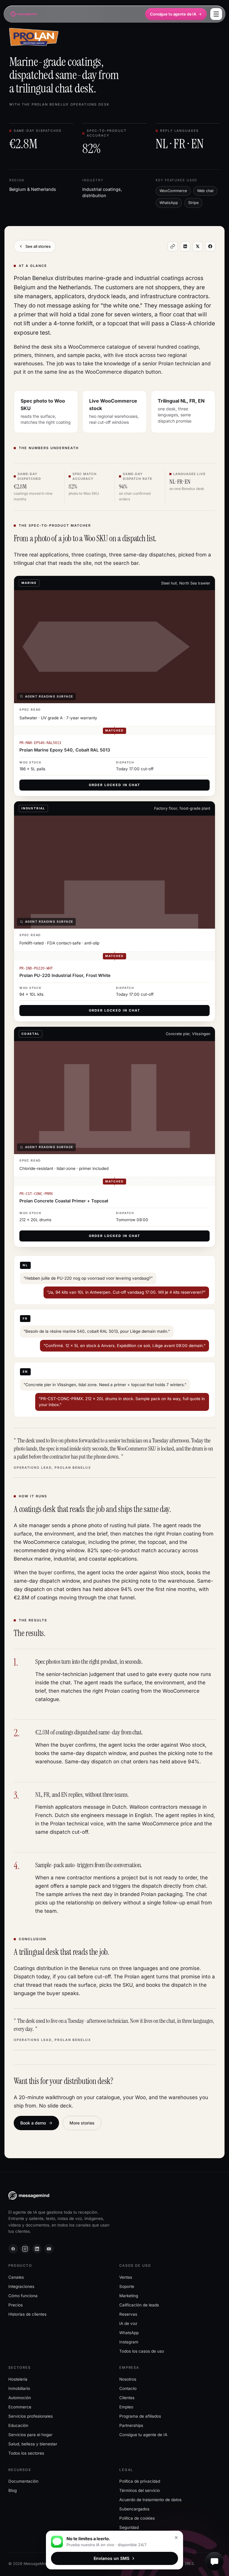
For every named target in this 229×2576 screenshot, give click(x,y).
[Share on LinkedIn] (185, 246)
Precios (16, 2305)
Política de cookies (137, 2518)
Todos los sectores (26, 2453)
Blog (13, 2490)
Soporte (127, 2286)
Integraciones (21, 2286)
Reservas (128, 2314)
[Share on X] (198, 246)
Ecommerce (20, 2407)
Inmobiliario (19, 2388)
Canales (16, 2277)
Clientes (127, 2398)
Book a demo (33, 2123)
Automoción (20, 2398)
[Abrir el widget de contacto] (214, 2561)
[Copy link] (173, 246)
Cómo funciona (23, 2296)
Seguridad (129, 2527)
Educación (18, 2425)
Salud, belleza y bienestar (33, 2444)
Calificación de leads (139, 2305)
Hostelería (18, 2379)
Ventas (126, 2277)
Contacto (128, 2388)
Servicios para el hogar (30, 2435)
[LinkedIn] (37, 2249)
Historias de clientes (27, 2314)
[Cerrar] (176, 2538)
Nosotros (128, 2379)
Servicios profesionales (31, 2416)
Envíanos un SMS (112, 2558)
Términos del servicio (140, 2490)
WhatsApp (129, 2333)
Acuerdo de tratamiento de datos (150, 2500)
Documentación (23, 2481)
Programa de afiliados (140, 2416)
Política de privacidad (140, 2481)
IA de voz (128, 2323)
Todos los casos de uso (142, 2351)
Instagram (129, 2342)
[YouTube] (49, 2249)
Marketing (129, 2296)
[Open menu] (216, 14)
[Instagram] (25, 2249)
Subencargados (134, 2509)
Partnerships (131, 2425)
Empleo (126, 2407)
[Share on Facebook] (210, 246)
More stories (82, 2123)
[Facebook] (13, 2249)
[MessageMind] (24, 14)
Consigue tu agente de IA (173, 14)
